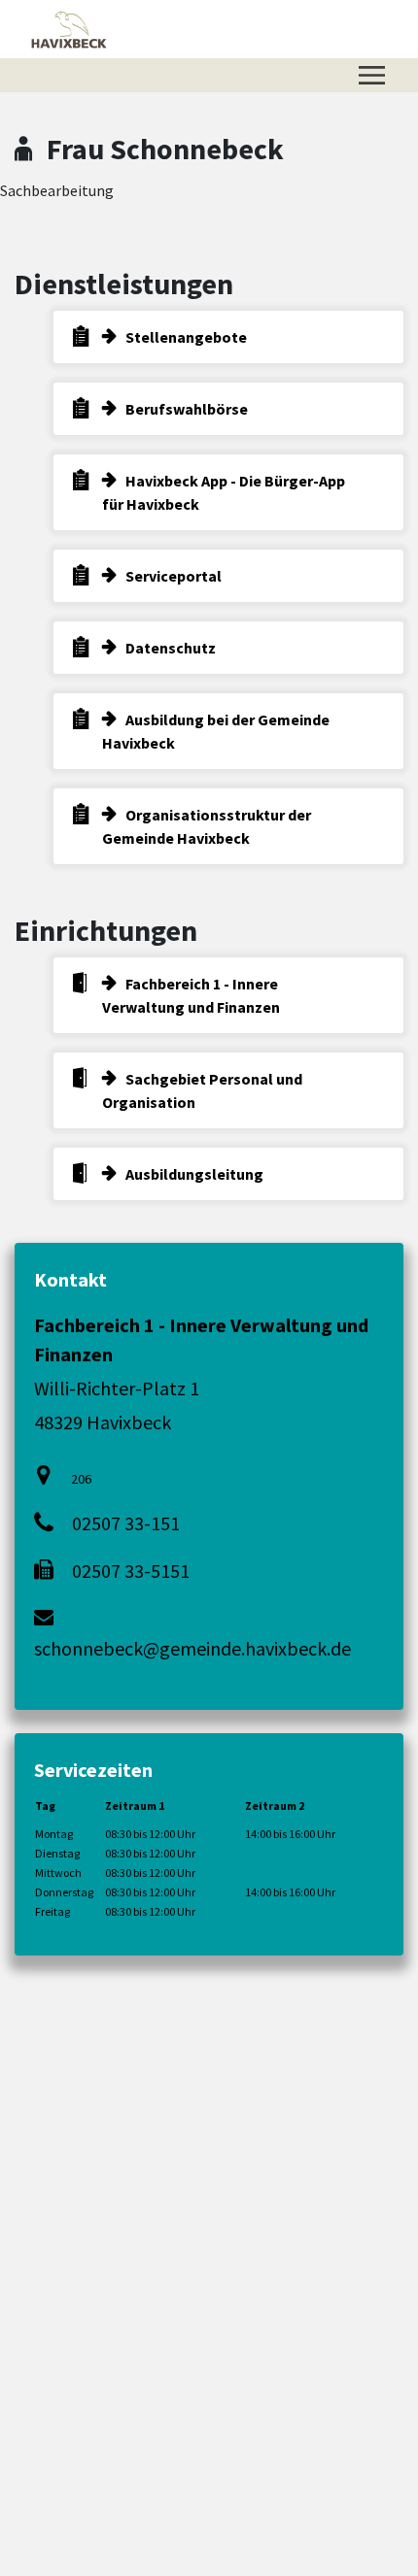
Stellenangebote (186, 337)
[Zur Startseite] (69, 29)
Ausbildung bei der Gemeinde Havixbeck (216, 731)
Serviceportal (174, 576)
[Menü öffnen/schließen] (372, 75)
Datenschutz (171, 648)
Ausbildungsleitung (194, 1174)
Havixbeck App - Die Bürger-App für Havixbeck (224, 492)
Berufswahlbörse (187, 409)
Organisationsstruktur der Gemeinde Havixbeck (207, 826)
